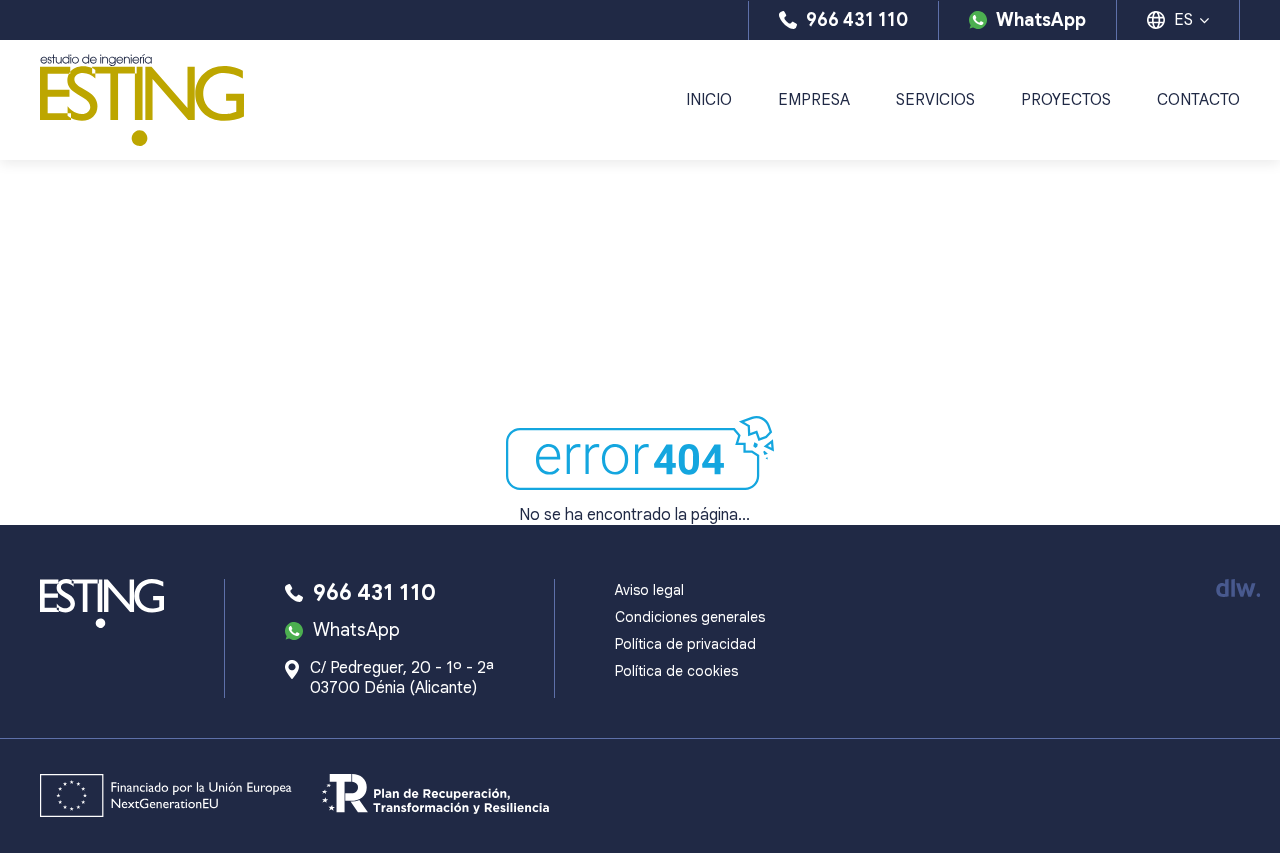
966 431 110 (857, 20)
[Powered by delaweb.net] (1237, 588)
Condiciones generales (690, 617)
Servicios (935, 100)
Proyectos (1066, 100)
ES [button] (1183, 20)
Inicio (709, 100)
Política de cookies (676, 671)
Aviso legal (649, 590)
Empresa (814, 100)
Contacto (1198, 100)
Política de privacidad (685, 644)
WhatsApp (1041, 20)
